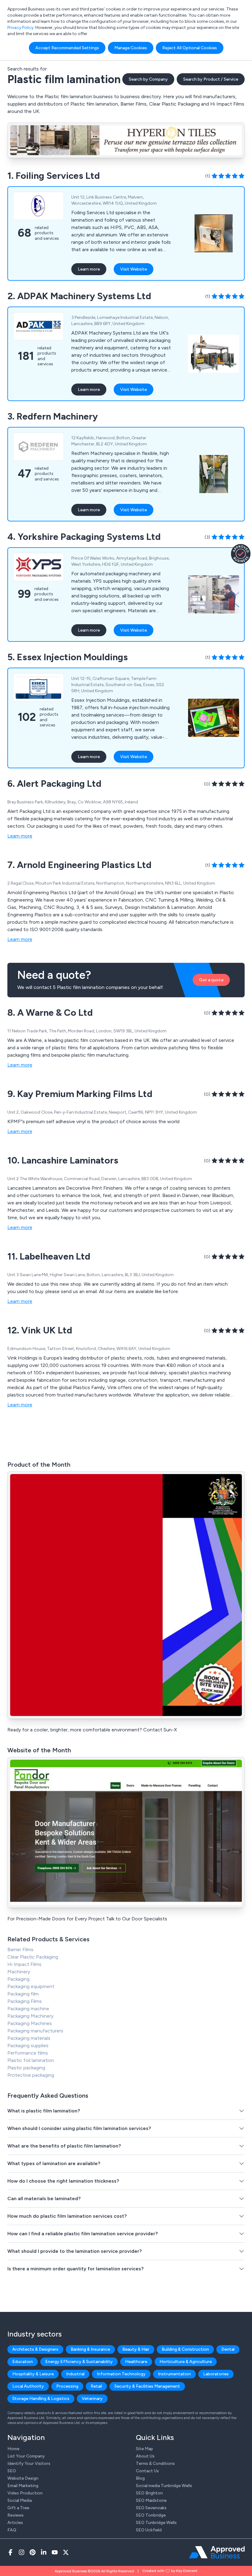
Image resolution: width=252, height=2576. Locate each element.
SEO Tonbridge (151, 2515)
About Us (145, 2456)
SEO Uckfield (149, 2530)
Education (23, 2362)
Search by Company (148, 79)
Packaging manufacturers (35, 2031)
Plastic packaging (26, 2068)
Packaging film (23, 1994)
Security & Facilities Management (147, 2386)
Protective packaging (31, 2075)
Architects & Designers (35, 2349)
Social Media (20, 2500)
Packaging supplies (28, 2046)
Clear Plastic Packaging (33, 1957)
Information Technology (121, 2374)
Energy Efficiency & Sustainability (79, 2362)
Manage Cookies (131, 48)
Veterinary (92, 2399)
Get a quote (211, 980)
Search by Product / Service (211, 79)
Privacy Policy (20, 28)
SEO (12, 2471)
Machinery (19, 1972)
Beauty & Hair (136, 2349)
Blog (140, 2478)
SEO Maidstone (151, 2500)
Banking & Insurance (90, 2349)
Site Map (144, 2449)
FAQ (12, 2530)
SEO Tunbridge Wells (156, 2523)
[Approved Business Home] (217, 2552)
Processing (67, 2386)
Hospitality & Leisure (33, 2374)
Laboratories (216, 2374)
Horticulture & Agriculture (186, 2362)
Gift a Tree (18, 2508)
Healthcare (136, 2362)
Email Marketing (23, 2486)
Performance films (28, 2053)
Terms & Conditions (155, 2463)
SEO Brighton (149, 2493)
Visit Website (134, 269)
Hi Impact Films (24, 1964)
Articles (15, 2523)
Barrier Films (20, 1949)
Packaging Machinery (30, 2016)
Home (13, 2449)
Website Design (23, 2478)
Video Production (25, 2493)
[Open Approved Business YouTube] (55, 2552)
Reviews (16, 2515)
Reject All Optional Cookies (190, 48)
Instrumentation (174, 2374)
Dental (228, 2349)
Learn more (89, 269)
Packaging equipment (31, 1986)
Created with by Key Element (170, 2571)
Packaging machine (28, 2009)
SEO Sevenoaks (151, 2508)
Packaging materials (29, 2038)
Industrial (75, 2374)
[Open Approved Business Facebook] (10, 2552)
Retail (96, 2386)
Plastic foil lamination (31, 2060)
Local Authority (28, 2386)
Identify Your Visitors (29, 2463)
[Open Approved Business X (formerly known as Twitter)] (66, 2552)
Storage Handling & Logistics (41, 2399)
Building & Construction (185, 2349)
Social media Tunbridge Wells (164, 2486)
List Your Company (26, 2456)
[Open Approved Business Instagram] (22, 2552)
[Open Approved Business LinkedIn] (44, 2552)
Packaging (18, 1979)
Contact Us (147, 2471)
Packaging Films (25, 2001)
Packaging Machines (30, 2023)
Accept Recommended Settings (67, 48)
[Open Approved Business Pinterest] (33, 2552)
